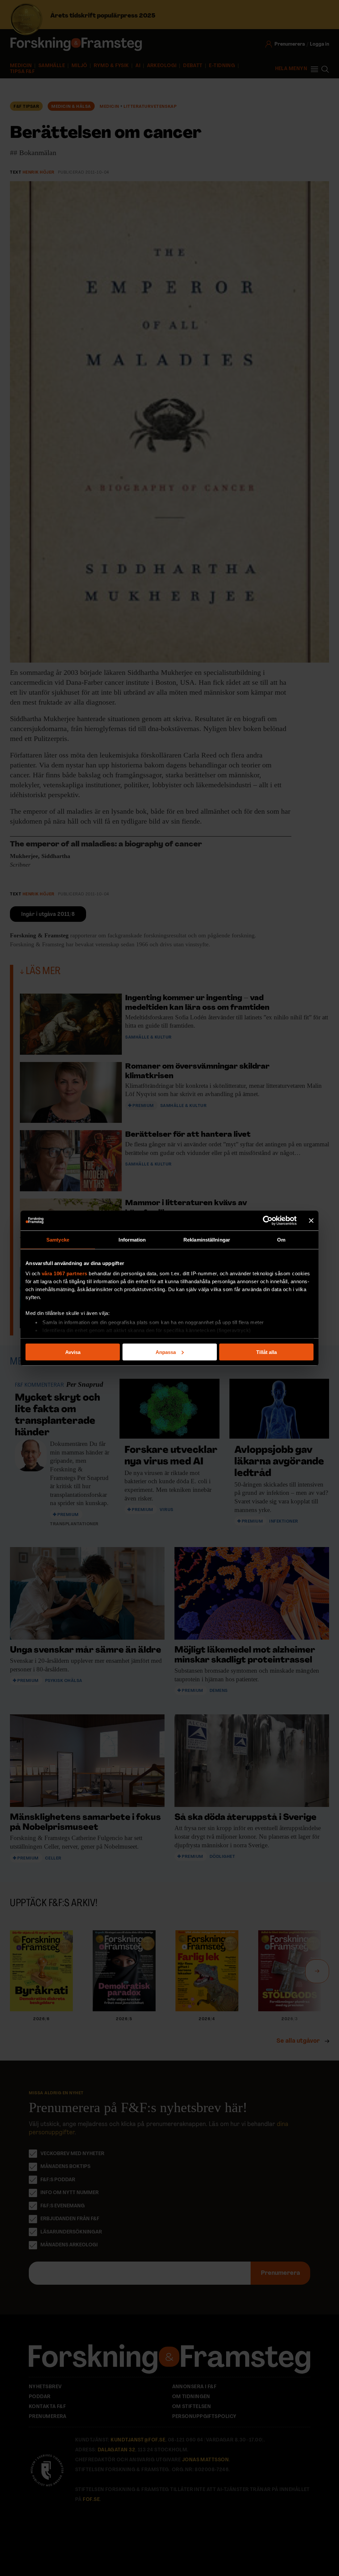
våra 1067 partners (65, 1273)
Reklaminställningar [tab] (207, 1239)
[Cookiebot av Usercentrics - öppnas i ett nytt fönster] (268, 1220)
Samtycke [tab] (58, 1239)
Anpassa (166, 1352)
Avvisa (73, 1352)
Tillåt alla (266, 1352)
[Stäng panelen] (311, 1220)
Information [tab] (132, 1239)
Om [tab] (281, 1239)
